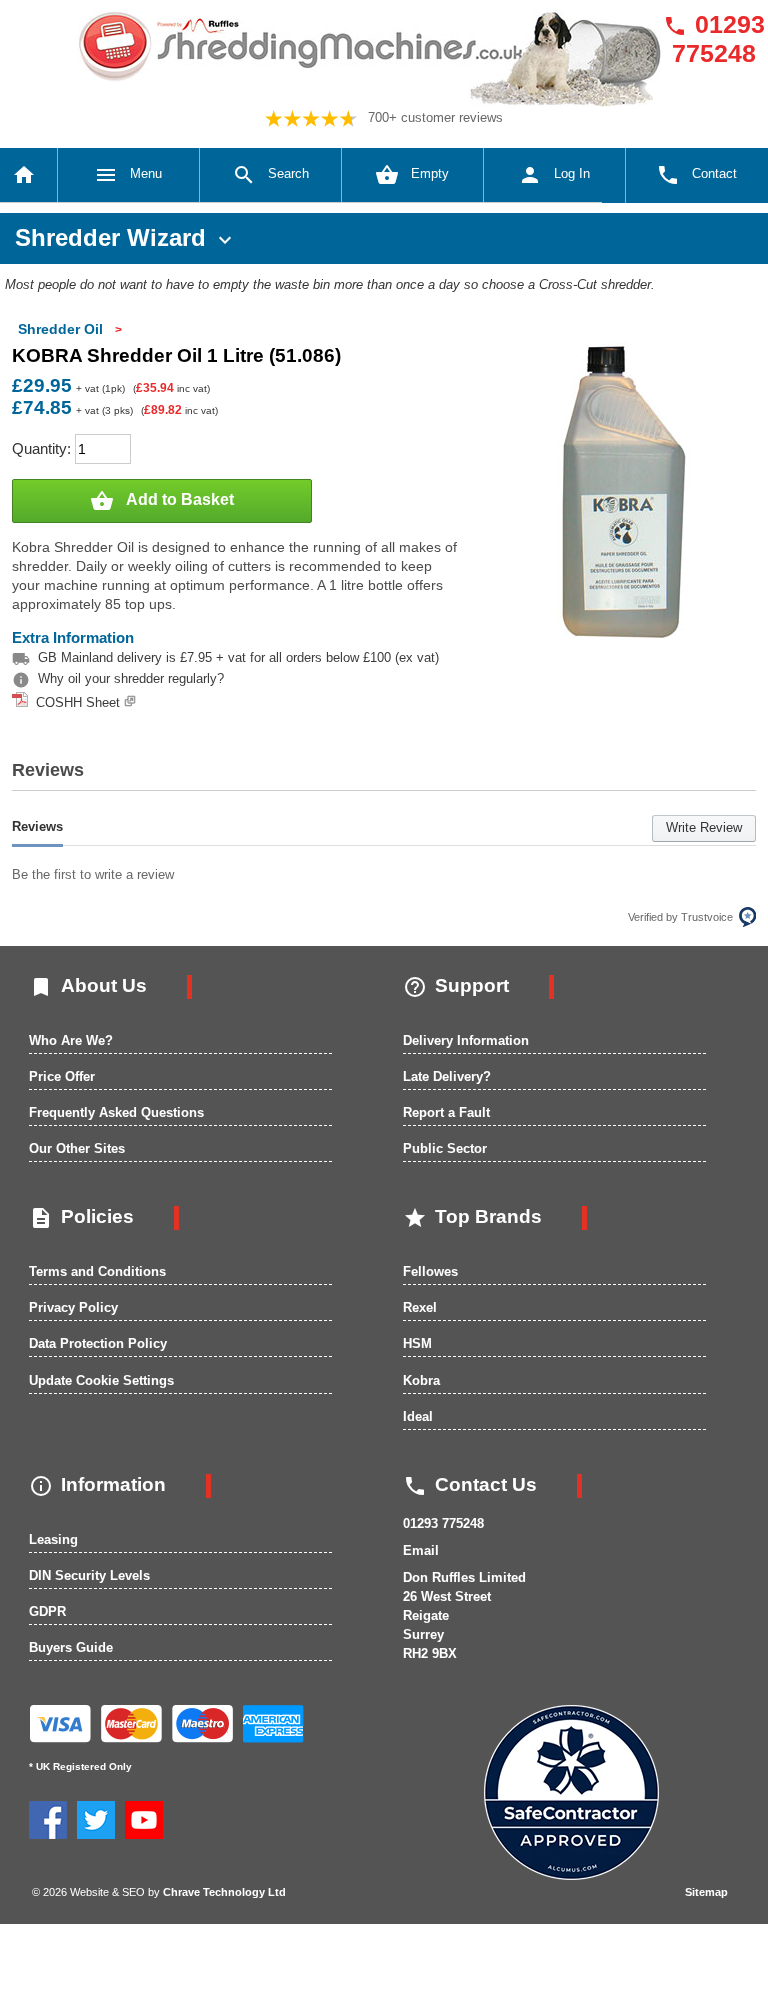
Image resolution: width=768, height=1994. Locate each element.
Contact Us (470, 1484)
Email (421, 1550)
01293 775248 (714, 38)
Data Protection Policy (98, 1343)
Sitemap (706, 1892)
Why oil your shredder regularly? (131, 678)
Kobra (421, 1380)
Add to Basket (162, 501)
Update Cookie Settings (101, 1380)
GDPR (47, 1611)
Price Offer (62, 1076)
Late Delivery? (447, 1076)
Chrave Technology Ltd (224, 1892)
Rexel (420, 1307)
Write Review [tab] (704, 827)
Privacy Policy (73, 1307)
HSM (417, 1343)
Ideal (418, 1416)
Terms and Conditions (97, 1271)
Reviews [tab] (37, 826)
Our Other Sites (77, 1148)
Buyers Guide (71, 1647)
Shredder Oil (60, 329)
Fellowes (430, 1271)
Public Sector (445, 1148)
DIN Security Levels (89, 1575)
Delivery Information (466, 1040)
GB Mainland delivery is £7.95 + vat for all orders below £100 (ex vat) (238, 657)
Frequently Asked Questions (116, 1112)
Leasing (53, 1539)
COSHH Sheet (76, 702)
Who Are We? (71, 1040)
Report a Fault (446, 1112)
